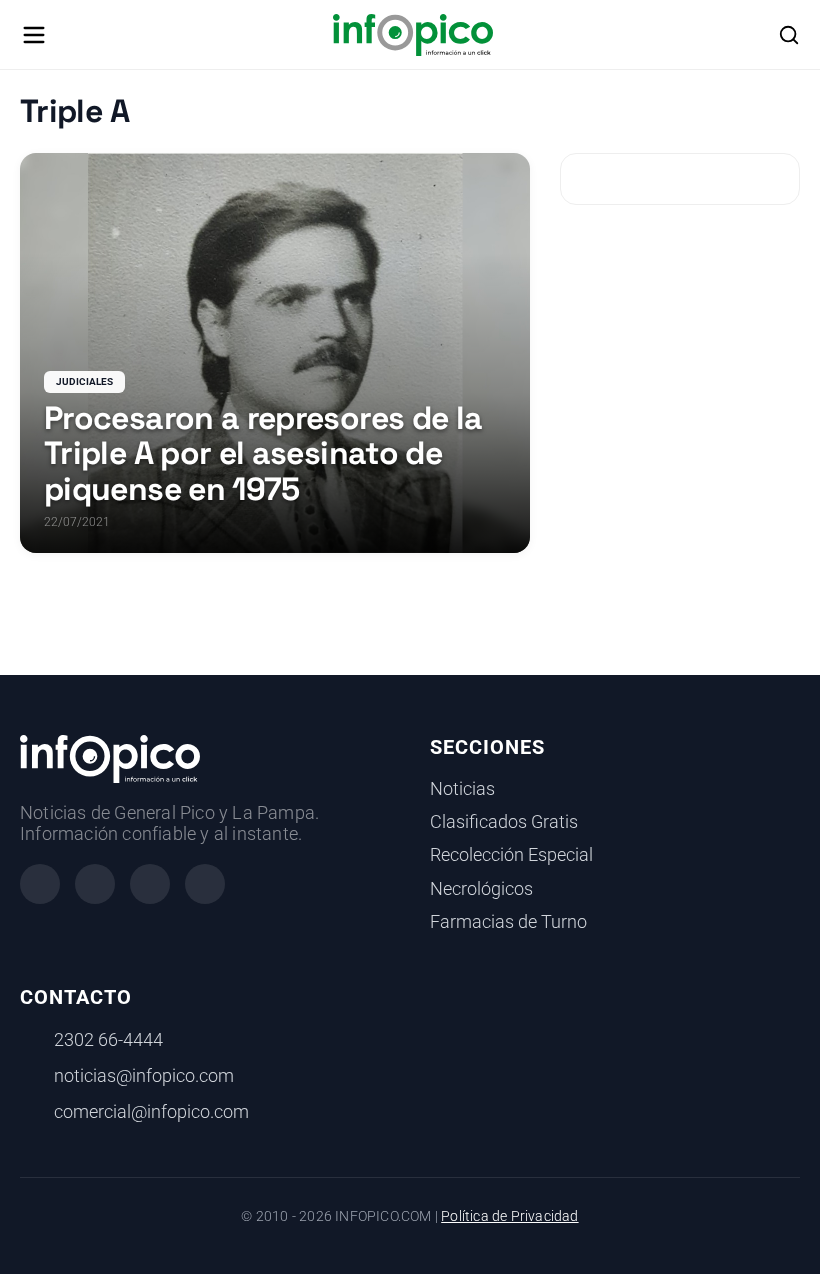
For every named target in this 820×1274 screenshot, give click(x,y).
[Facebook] (40, 884)
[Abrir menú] (34, 35)
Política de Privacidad (509, 1216)
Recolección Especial (511, 855)
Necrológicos (481, 889)
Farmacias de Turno (508, 922)
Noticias (462, 789)
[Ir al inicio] (412, 35)
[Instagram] (95, 884)
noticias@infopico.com (144, 1076)
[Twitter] (150, 884)
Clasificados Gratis (504, 822)
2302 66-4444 (108, 1040)
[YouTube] (205, 884)
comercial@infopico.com (151, 1112)
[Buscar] (789, 35)
